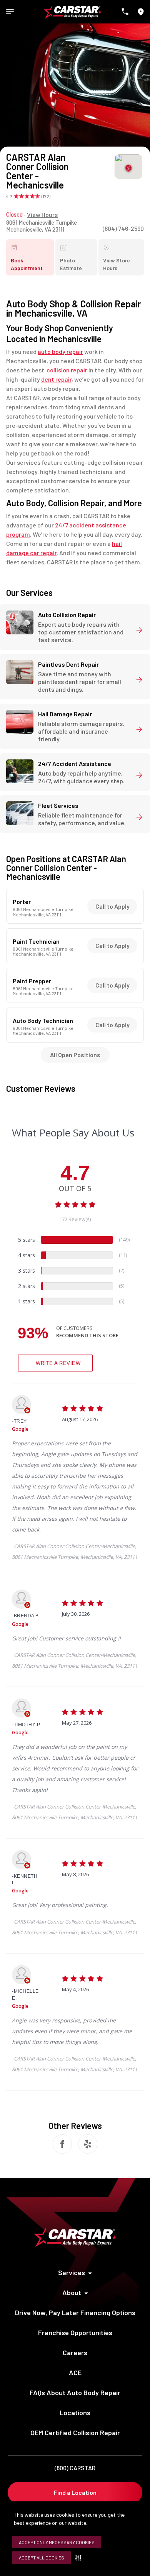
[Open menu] (10, 12)
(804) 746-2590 (123, 228)
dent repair (56, 379)
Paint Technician (36, 941)
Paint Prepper (32, 981)
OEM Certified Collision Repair (75, 2433)
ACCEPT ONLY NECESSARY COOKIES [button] (57, 2542)
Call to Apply (112, 906)
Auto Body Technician (43, 1021)
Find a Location (75, 2492)
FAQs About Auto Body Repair (75, 2392)
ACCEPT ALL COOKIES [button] (42, 2558)
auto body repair (60, 351)
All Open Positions (75, 1055)
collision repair (67, 370)
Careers (75, 2352)
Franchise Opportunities (75, 2332)
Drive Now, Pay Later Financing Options (75, 2312)
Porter (22, 902)
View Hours (42, 214)
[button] (80, 2558)
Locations (75, 2412)
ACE (75, 2372)
